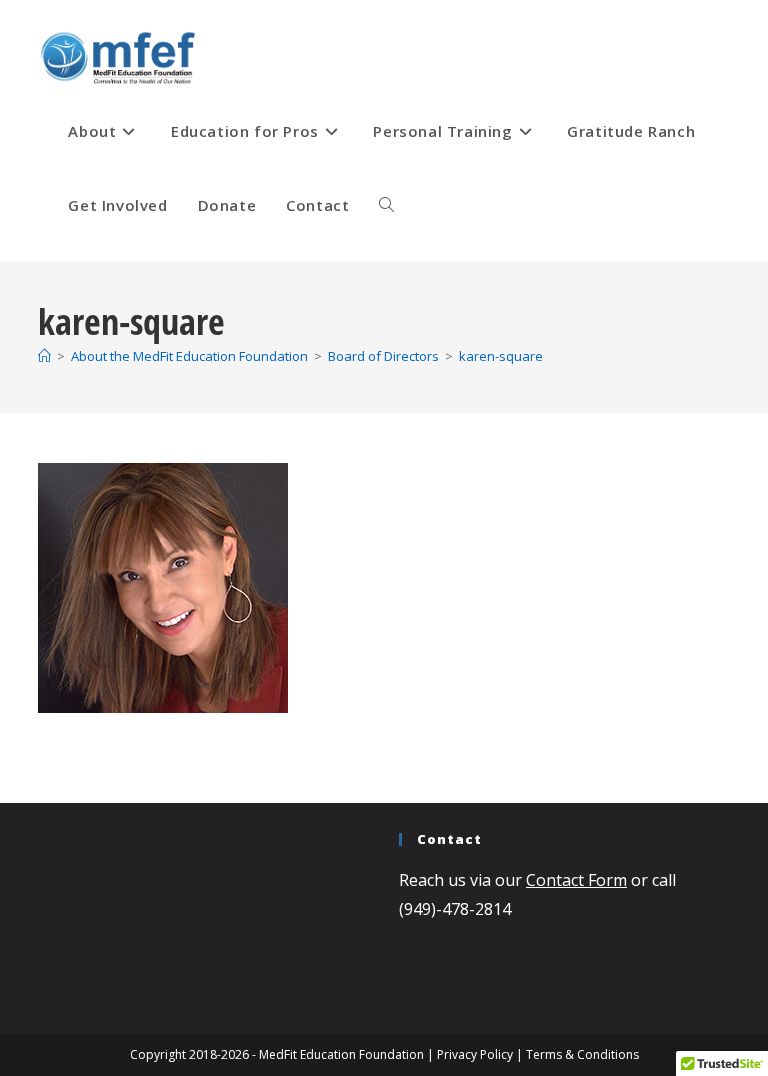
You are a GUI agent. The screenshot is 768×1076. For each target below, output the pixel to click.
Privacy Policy (475, 1054)
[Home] (44, 356)
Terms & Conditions (582, 1054)
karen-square (501, 356)
